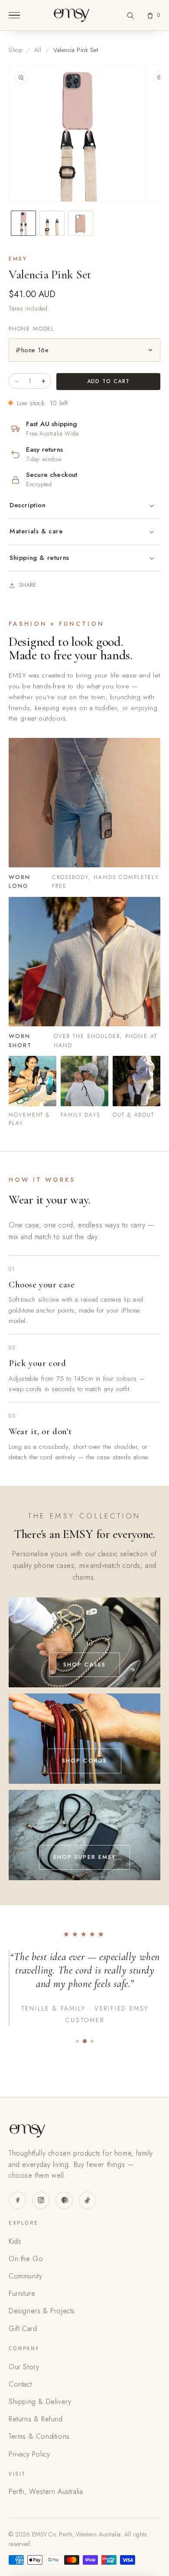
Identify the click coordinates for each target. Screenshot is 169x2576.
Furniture (22, 2293)
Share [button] (28, 585)
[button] (130, 15)
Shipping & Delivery (40, 2402)
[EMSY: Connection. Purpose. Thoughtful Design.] (71, 15)
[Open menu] (14, 15)
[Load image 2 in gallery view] (52, 223)
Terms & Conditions (39, 2436)
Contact (20, 2384)
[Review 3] (92, 2041)
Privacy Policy (29, 2454)
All (38, 50)
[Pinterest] (64, 2200)
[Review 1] (77, 2041)
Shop (15, 50)
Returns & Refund (36, 2419)
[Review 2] (84, 2041)
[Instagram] (41, 2200)
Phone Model (32, 329)
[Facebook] (17, 2200)
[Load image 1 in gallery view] (23, 223)
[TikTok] (88, 2200)
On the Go (26, 2259)
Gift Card (23, 2329)
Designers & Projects (42, 2311)
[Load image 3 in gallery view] (81, 223)
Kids (15, 2241)
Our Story (24, 2367)
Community (25, 2276)
